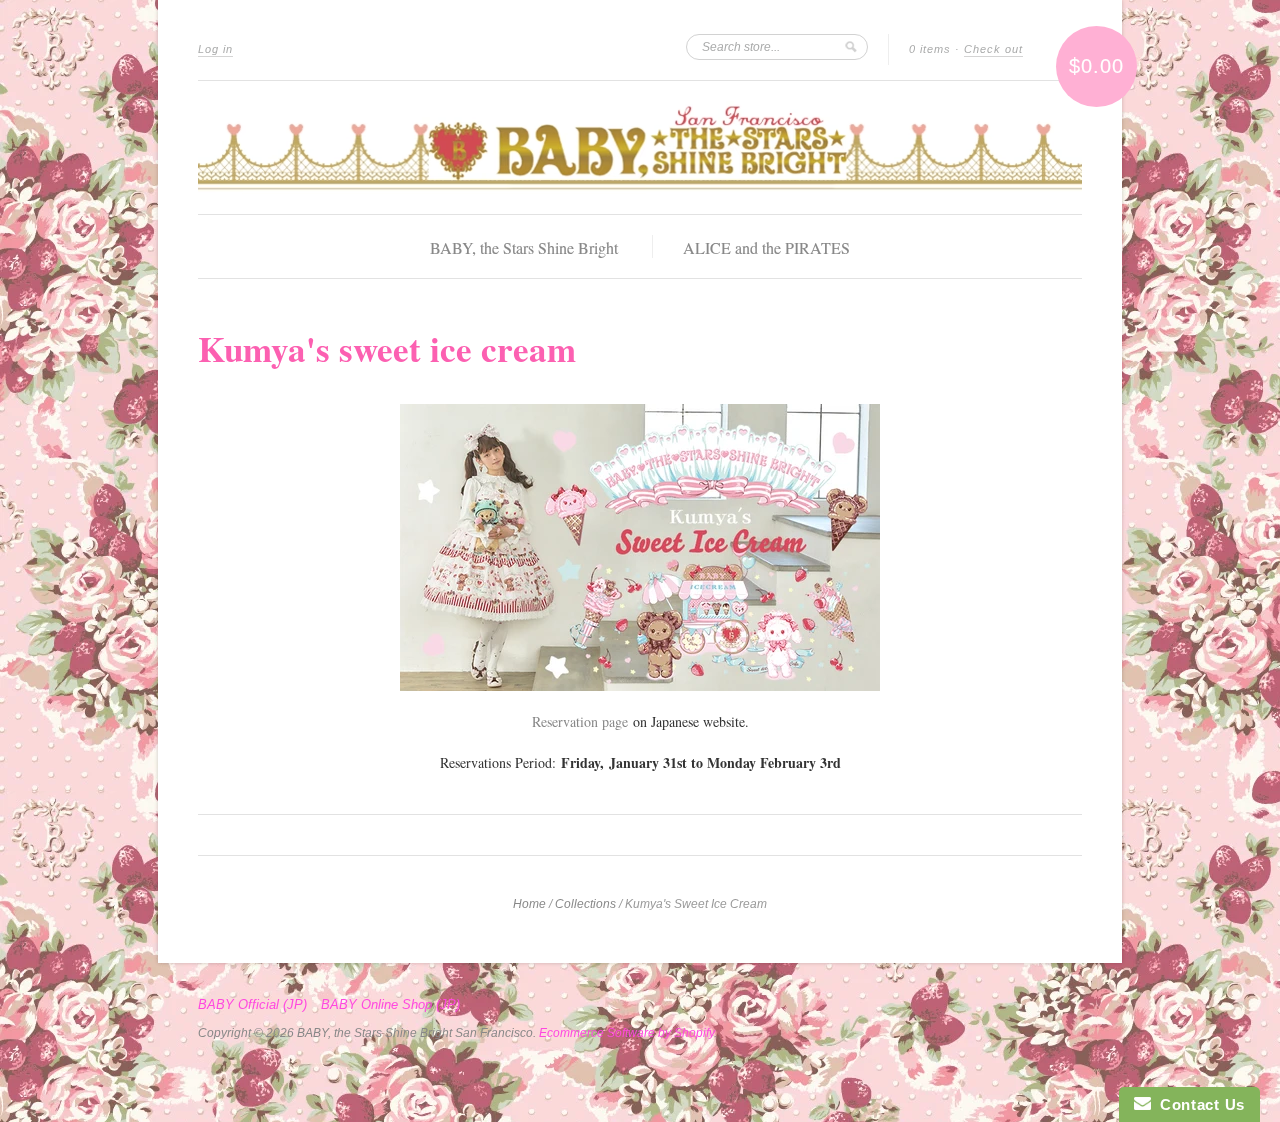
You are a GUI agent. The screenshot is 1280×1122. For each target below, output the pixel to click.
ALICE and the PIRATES (766, 247)
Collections (585, 904)
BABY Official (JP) (252, 1005)
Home (529, 904)
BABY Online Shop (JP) (390, 1005)
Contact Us (1198, 1104)
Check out (993, 49)
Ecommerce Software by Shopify (626, 1033)
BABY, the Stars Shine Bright (524, 247)
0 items (930, 49)
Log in (215, 49)
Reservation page (580, 721)
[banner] (640, 147)
